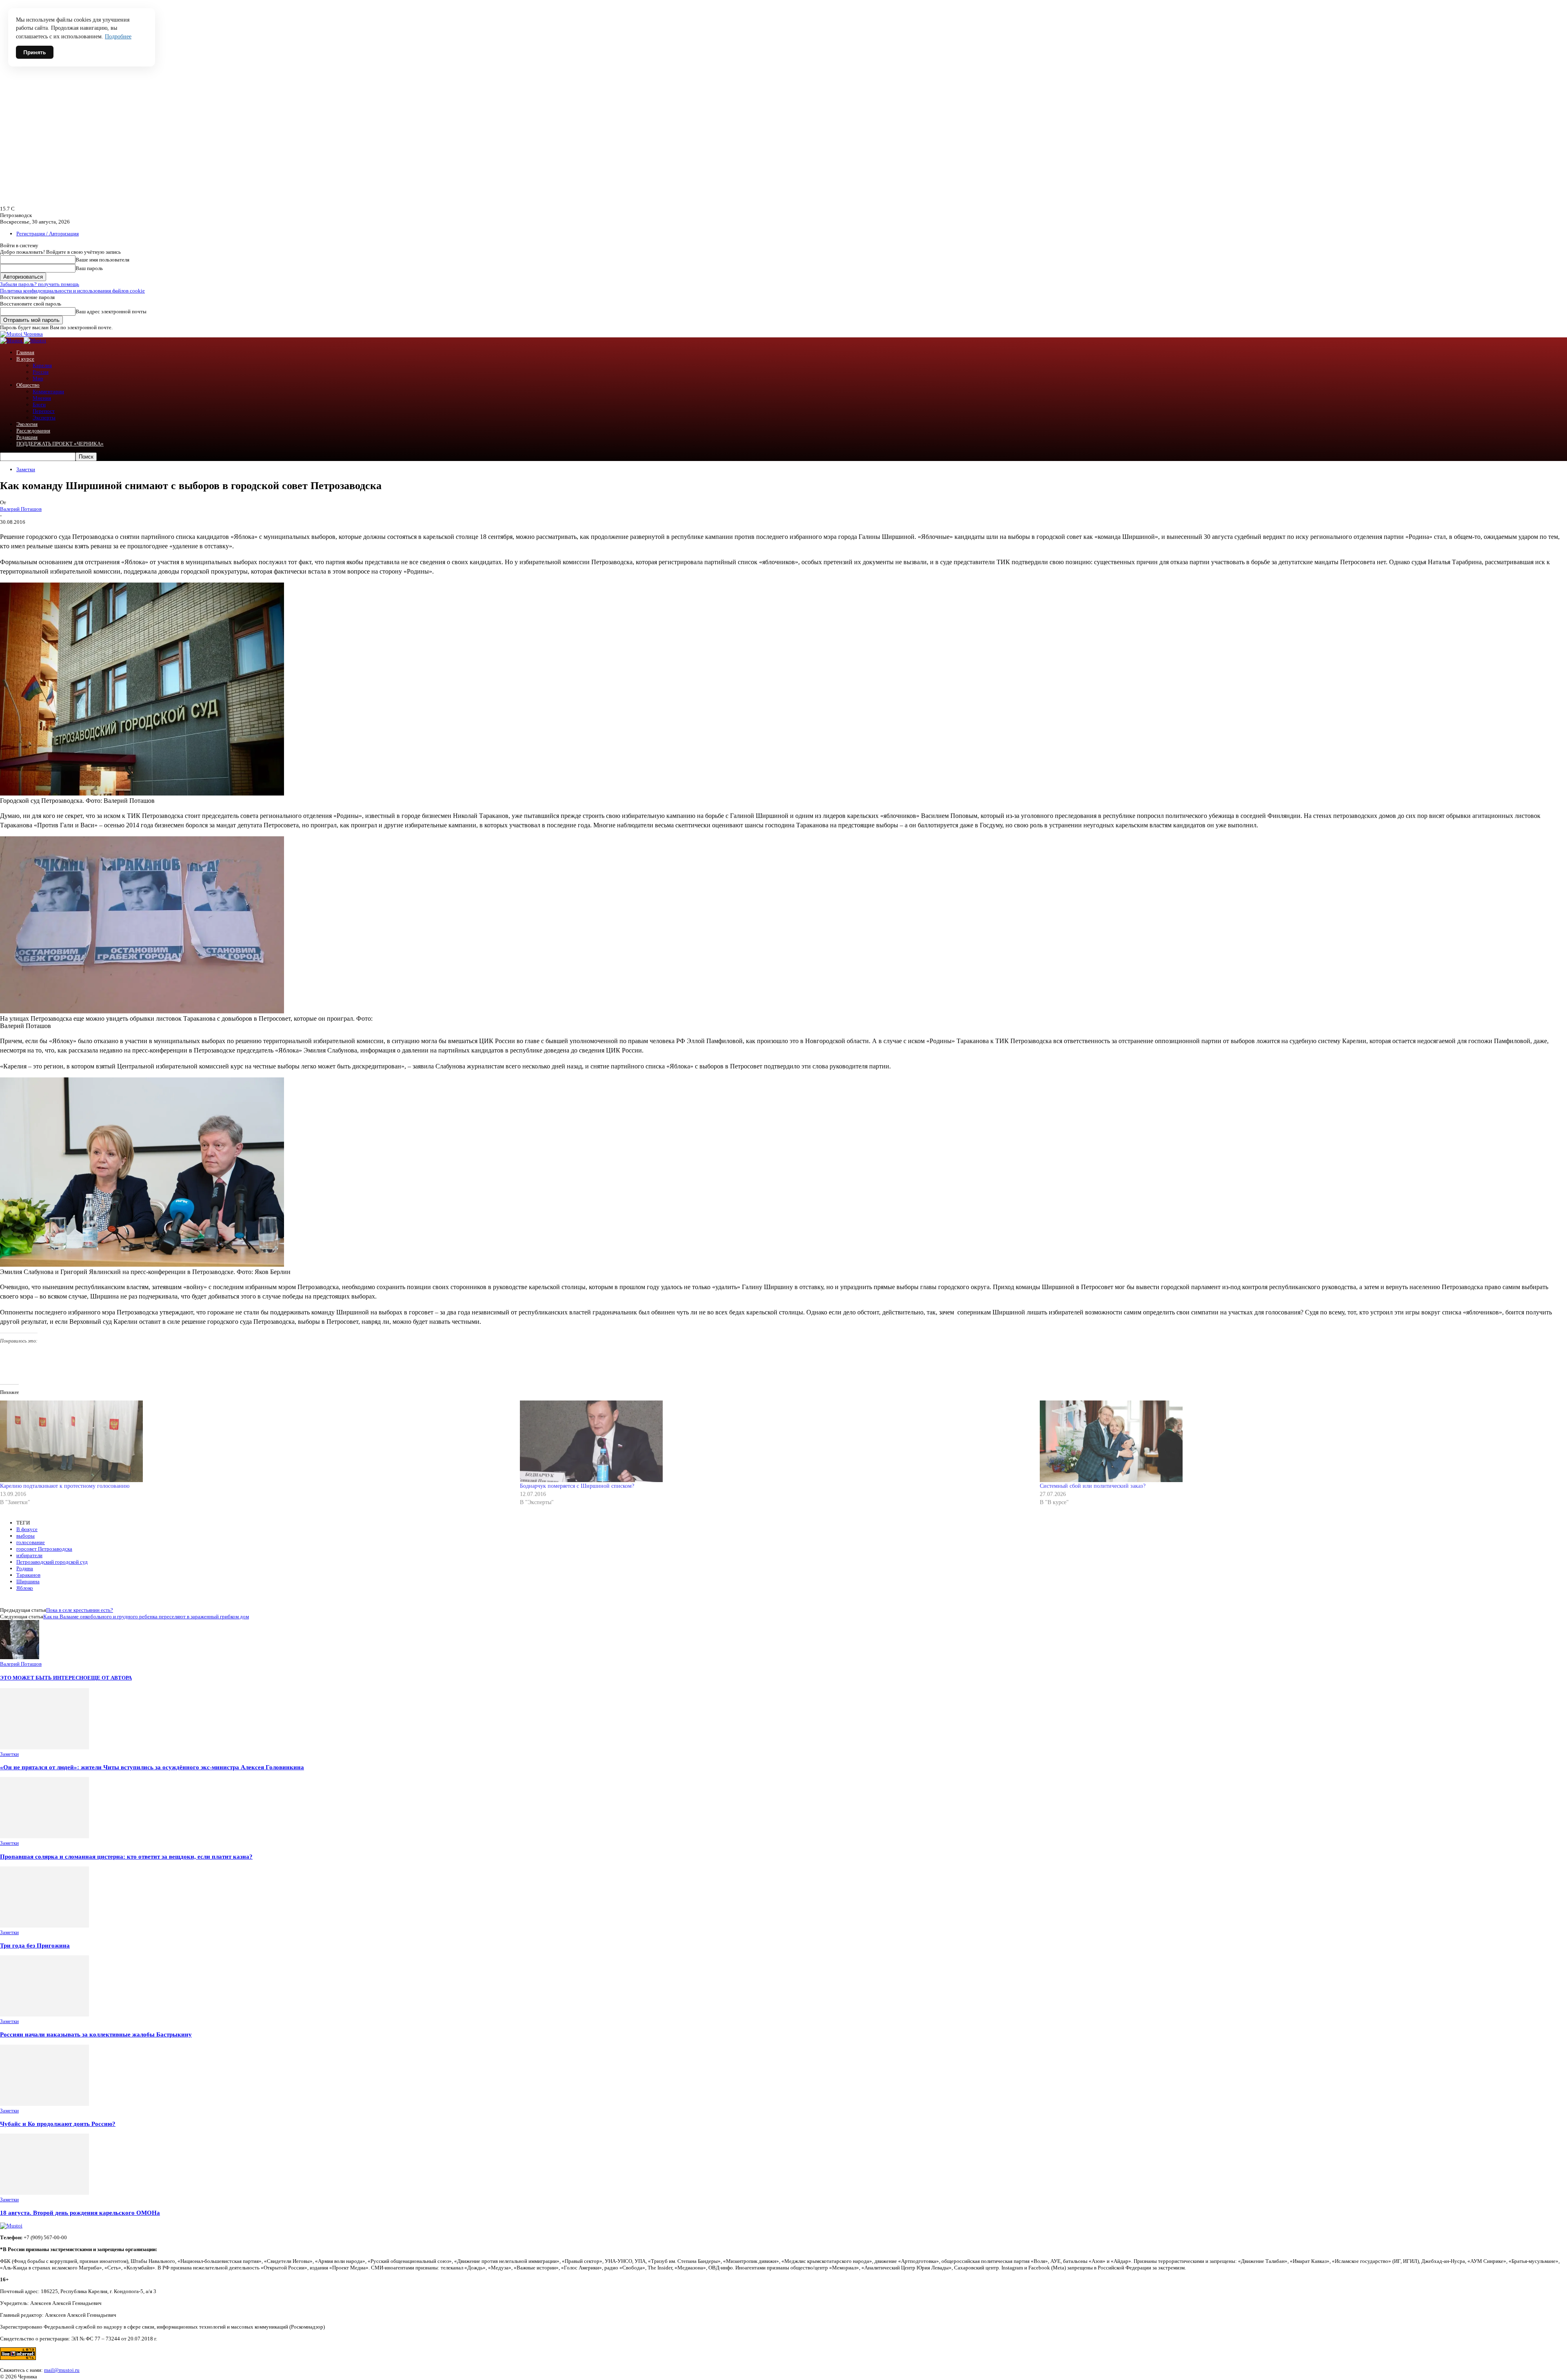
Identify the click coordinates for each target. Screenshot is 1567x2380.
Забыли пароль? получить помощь (40, 284)
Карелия (42, 365)
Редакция (27, 437)
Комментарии (48, 391)
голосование (31, 1542)
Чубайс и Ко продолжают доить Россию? (58, 2124)
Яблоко (25, 1588)
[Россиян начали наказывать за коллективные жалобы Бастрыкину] (44, 2015)
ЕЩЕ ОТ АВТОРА (110, 1678)
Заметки (26, 469)
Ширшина (28, 1581)
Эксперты (44, 418)
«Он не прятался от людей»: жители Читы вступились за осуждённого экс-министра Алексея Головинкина (152, 1767)
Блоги (39, 404)
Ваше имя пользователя (102, 260)
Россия (41, 372)
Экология (27, 424)
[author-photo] (20, 1657)
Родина (25, 1568)
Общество (28, 385)
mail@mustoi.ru (62, 2370)
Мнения (42, 398)
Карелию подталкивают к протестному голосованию (65, 1486)
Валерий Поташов (21, 509)
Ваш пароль (89, 268)
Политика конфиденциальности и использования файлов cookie (72, 291)
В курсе (25, 359)
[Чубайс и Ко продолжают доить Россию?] (44, 2104)
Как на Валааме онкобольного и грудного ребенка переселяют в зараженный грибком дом (146, 1617)
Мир (38, 378)
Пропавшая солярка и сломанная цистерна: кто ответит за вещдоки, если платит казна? (126, 1856)
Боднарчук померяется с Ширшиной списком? (577, 1486)
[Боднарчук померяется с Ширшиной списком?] (776, 1441)
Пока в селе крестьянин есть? (80, 1610)
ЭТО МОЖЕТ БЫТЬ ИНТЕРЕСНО (44, 1678)
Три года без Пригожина (35, 1945)
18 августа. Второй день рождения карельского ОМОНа (80, 2213)
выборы (26, 1536)
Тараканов (28, 1575)
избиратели (29, 1555)
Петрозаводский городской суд (52, 1562)
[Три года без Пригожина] (44, 1926)
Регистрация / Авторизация (48, 234)
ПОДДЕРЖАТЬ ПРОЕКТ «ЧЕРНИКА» (60, 444)
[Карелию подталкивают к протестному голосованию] (256, 1441)
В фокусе (27, 1529)
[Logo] (12, 340)
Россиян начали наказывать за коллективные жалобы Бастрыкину (96, 2034)
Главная (25, 352)
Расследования (33, 431)
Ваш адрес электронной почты (111, 311)
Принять (35, 52)
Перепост (44, 411)
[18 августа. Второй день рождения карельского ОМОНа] (44, 2193)
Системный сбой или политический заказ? (1093, 1486)
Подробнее (118, 37)
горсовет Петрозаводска (44, 1549)
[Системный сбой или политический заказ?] (1296, 1441)
